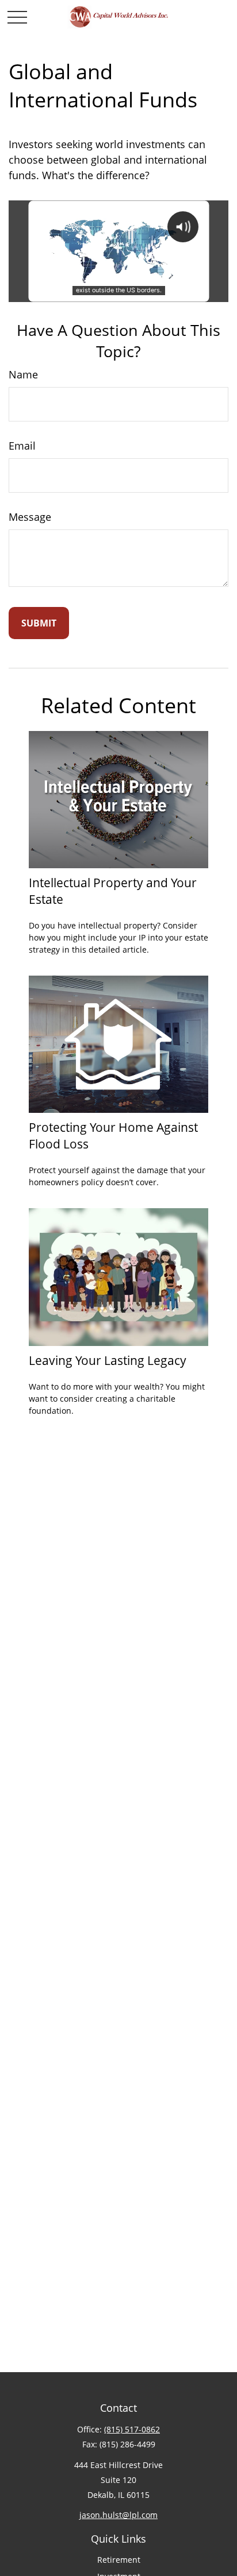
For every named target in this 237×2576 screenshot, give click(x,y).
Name (23, 374)
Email (22, 446)
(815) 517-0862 (132, 2429)
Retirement (119, 2560)
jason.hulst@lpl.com (118, 2515)
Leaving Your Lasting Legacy (108, 1360)
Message (30, 517)
